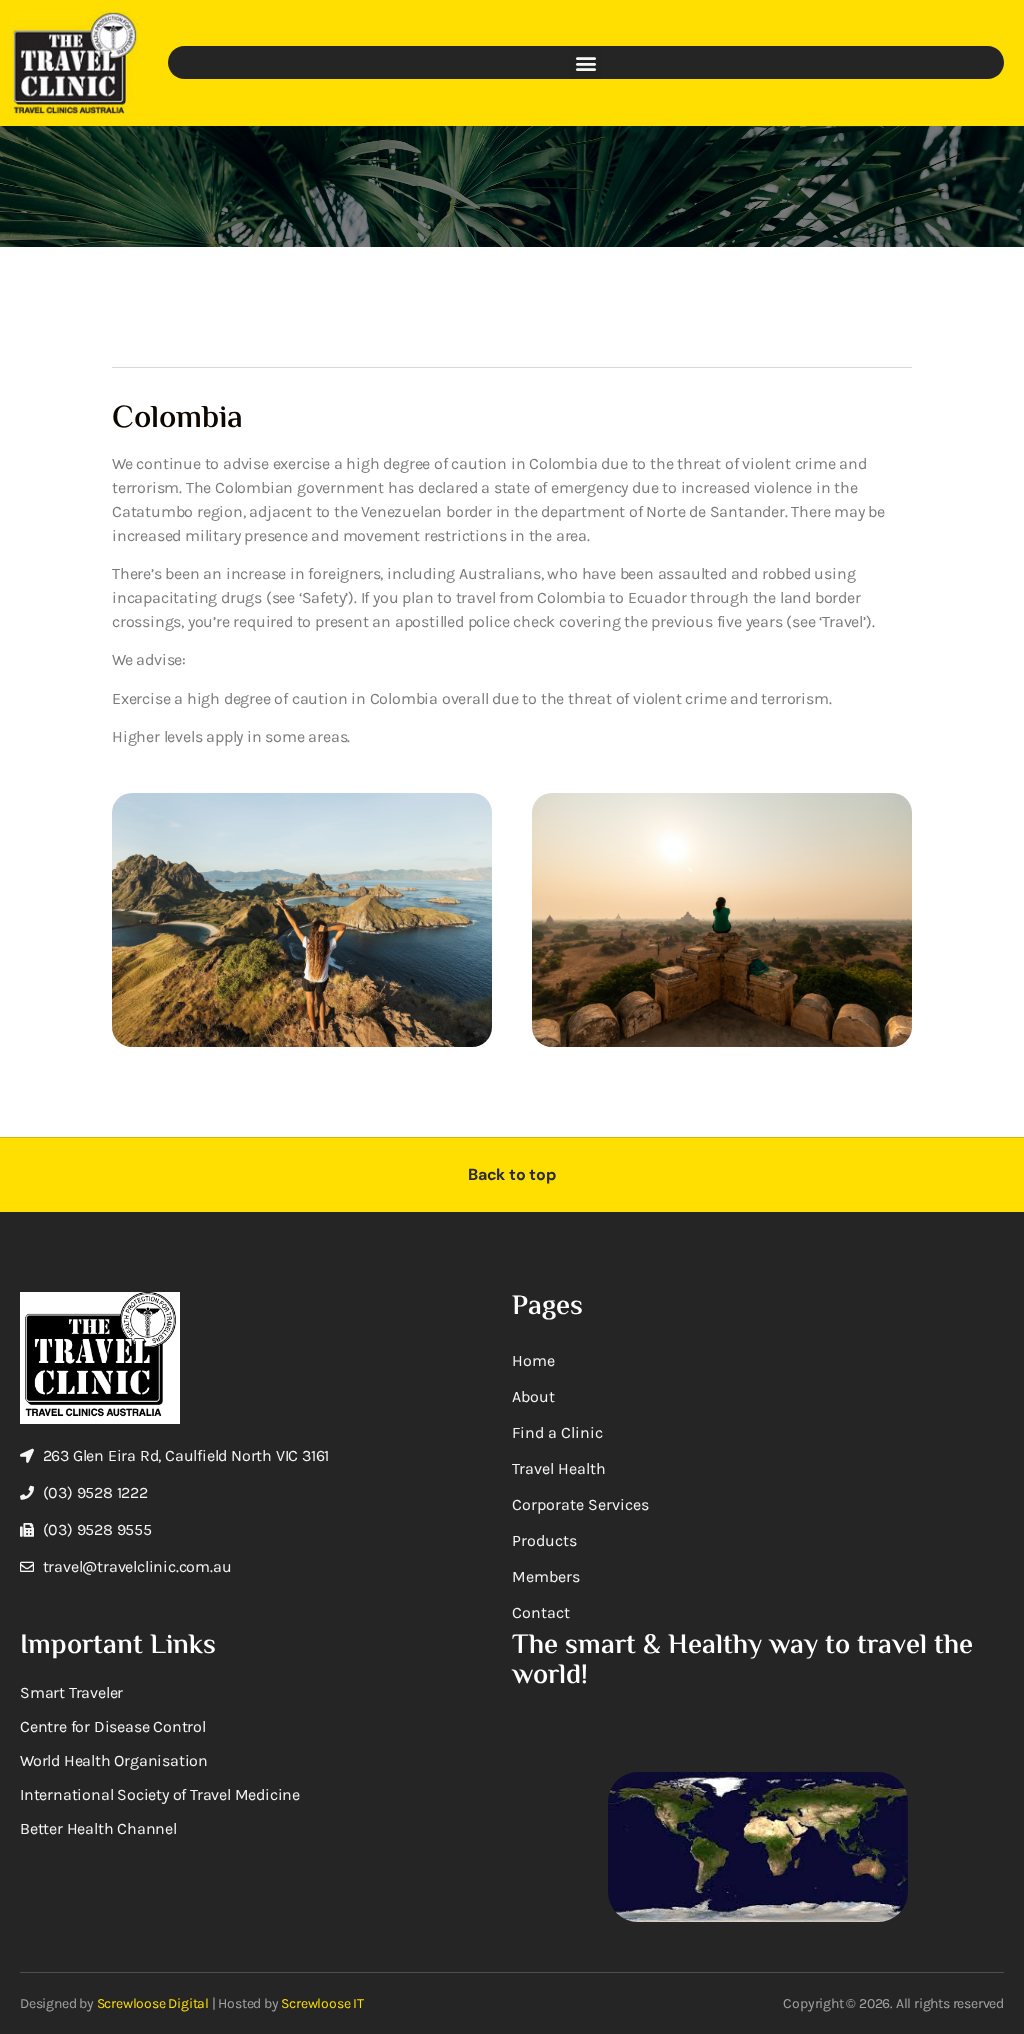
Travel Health (559, 1468)
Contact (541, 1612)
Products (544, 1540)
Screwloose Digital (153, 2003)
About (533, 1396)
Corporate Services (580, 1504)
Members (546, 1576)
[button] (585, 62)
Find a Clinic (557, 1432)
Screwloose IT (322, 2003)
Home (533, 1360)
